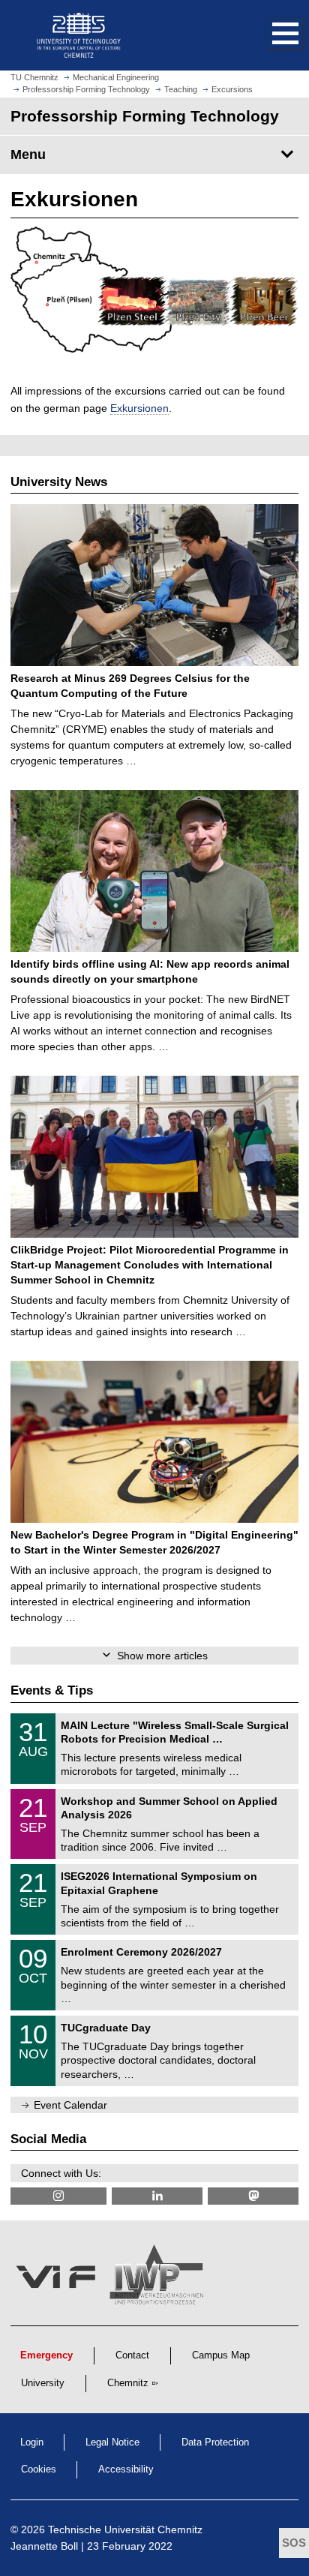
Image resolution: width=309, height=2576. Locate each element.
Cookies (39, 2469)
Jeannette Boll (44, 2546)
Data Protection (215, 2442)
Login (32, 2442)
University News (59, 482)
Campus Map (221, 2355)
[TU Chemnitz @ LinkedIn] (157, 2196)
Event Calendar (70, 2105)
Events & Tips (52, 1690)
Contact (132, 2355)
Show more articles (162, 1656)
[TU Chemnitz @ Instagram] (58, 2196)
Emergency (46, 2355)
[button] (270, 35)
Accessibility (126, 2469)
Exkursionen (139, 408)
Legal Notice (112, 2442)
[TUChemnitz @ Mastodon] (253, 2196)
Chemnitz (128, 2383)
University (43, 2383)
